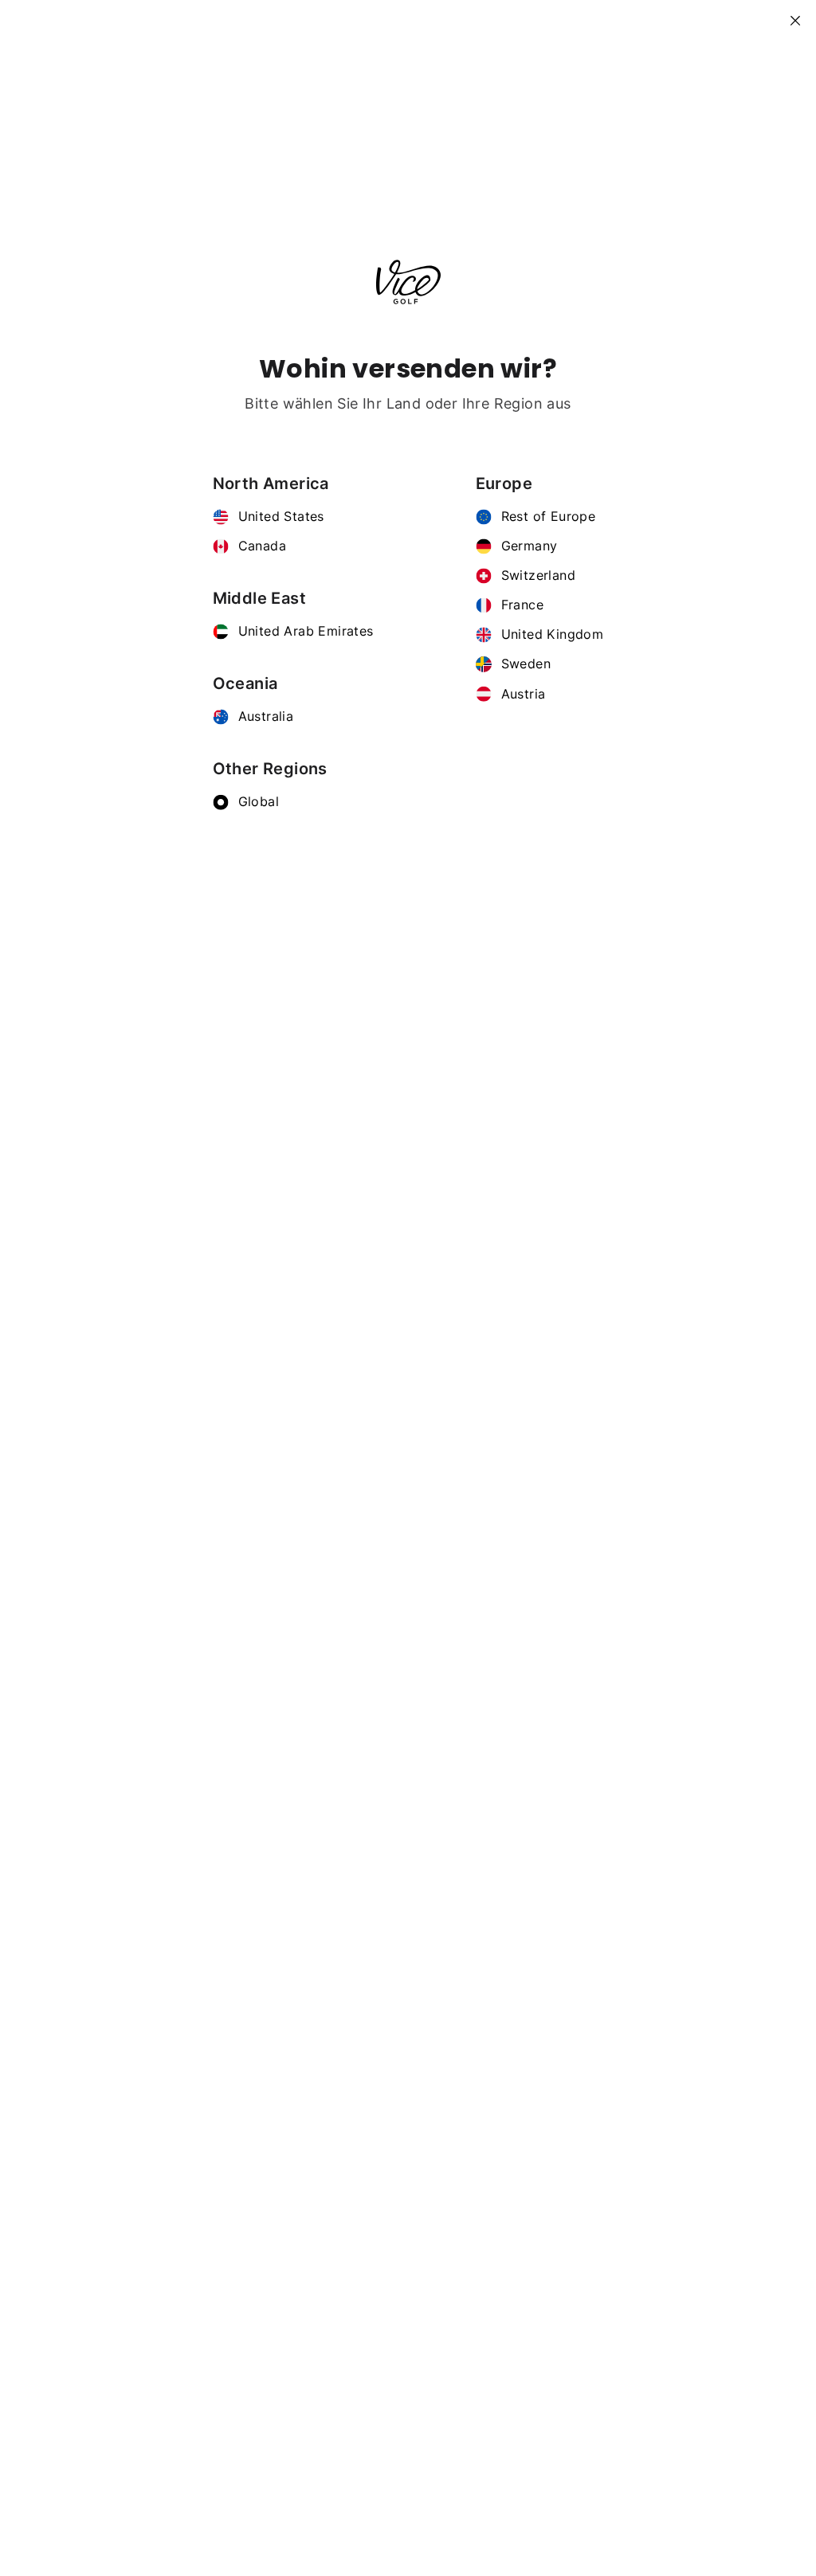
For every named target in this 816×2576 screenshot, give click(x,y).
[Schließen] (802, 14)
